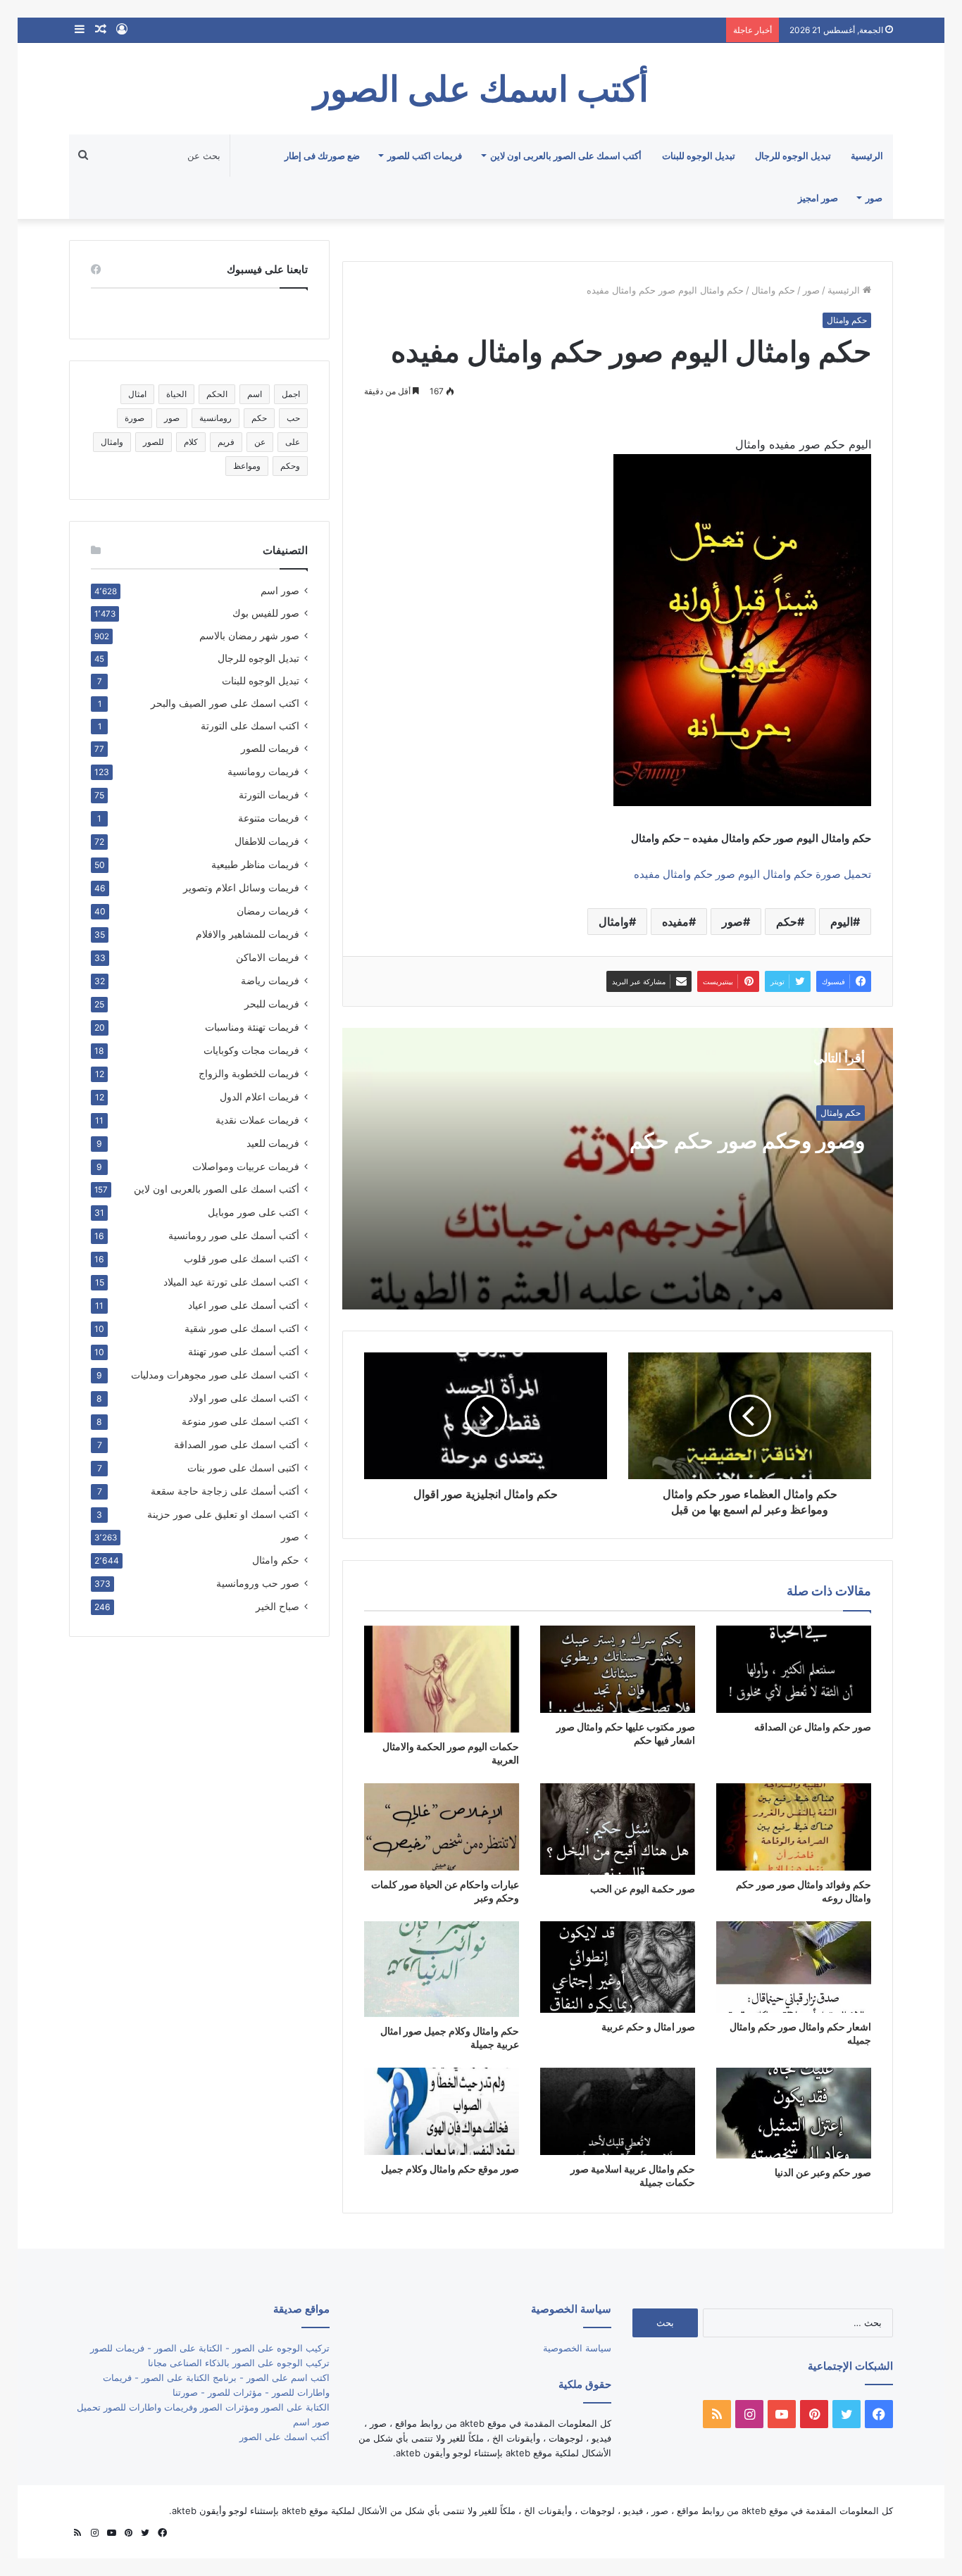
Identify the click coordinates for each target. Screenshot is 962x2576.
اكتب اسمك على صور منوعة (241, 1421)
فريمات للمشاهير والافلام (248, 934)
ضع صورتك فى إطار (322, 156)
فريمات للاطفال (267, 841)
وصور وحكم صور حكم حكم (747, 1141)
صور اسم (280, 591)
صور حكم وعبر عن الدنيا (823, 2172)
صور (874, 198)
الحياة (176, 394)
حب (293, 418)
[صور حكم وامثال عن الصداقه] (794, 1669)
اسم (255, 394)
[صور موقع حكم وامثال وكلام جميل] (442, 2111)
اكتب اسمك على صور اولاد (244, 1398)
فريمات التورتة (269, 794)
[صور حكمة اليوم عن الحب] (618, 1829)
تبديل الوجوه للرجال (793, 156)
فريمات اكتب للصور (425, 156)
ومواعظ (247, 466)
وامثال (614, 922)
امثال (137, 394)
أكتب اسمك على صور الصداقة (237, 1444)
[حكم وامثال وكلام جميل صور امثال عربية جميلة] (442, 1969)
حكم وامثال (773, 290)
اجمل (291, 394)
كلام (191, 442)
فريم (226, 442)
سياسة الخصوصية (577, 2348)
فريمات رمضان (268, 911)
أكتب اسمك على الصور (285, 2437)
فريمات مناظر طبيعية (255, 864)
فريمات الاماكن (268, 957)
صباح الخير (277, 1606)
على (293, 442)
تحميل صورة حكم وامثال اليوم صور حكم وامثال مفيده (752, 874)
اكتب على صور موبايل (254, 1212)
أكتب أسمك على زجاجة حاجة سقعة (225, 1491)
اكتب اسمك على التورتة (250, 726)
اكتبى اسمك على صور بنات (243, 1468)
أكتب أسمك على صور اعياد (244, 1305)
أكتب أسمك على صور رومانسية (234, 1235)
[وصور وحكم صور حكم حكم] (618, 1169)
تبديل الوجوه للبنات (699, 156)
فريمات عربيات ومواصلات (246, 1166)
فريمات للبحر (272, 1004)
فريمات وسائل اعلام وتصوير (241, 887)
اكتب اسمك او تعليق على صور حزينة (223, 1514)
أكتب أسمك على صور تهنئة (244, 1351)
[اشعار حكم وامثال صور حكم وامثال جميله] (794, 1967)
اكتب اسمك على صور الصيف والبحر (225, 703)
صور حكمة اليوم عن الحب (643, 1889)
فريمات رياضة (270, 980)
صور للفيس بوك (266, 613)
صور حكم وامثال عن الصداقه (813, 1727)
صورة (135, 418)
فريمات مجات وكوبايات (251, 1050)
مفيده (675, 922)
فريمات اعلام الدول (260, 1097)
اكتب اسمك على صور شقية (242, 1328)
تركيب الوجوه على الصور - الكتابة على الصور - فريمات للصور (210, 2348)
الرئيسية (867, 156)
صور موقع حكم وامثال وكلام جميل (450, 2169)
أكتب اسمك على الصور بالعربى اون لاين (566, 156)
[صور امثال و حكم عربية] (618, 1967)
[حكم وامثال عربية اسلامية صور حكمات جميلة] (618, 2111)
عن (260, 442)
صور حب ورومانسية (258, 1583)
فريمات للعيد (273, 1143)
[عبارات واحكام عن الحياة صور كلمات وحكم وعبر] (442, 1827)
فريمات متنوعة (269, 818)
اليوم (842, 922)
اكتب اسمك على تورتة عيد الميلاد (231, 1282)
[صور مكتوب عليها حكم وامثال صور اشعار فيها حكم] (618, 1669)
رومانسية (215, 418)
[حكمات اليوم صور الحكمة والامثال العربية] (442, 1679)
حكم (787, 922)
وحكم (290, 466)
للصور (154, 442)
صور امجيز (818, 198)
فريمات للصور (270, 748)
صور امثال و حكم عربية (648, 2027)
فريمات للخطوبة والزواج (249, 1073)
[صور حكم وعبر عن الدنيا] (794, 2113)
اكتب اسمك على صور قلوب (242, 1258)
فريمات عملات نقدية (257, 1120)
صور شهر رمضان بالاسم (249, 636)
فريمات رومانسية (263, 771)
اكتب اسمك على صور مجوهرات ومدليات (215, 1375)
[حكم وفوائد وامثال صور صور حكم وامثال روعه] (794, 1827)
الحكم (217, 394)
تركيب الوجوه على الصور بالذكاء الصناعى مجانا (239, 2363)
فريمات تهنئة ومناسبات (252, 1027)
